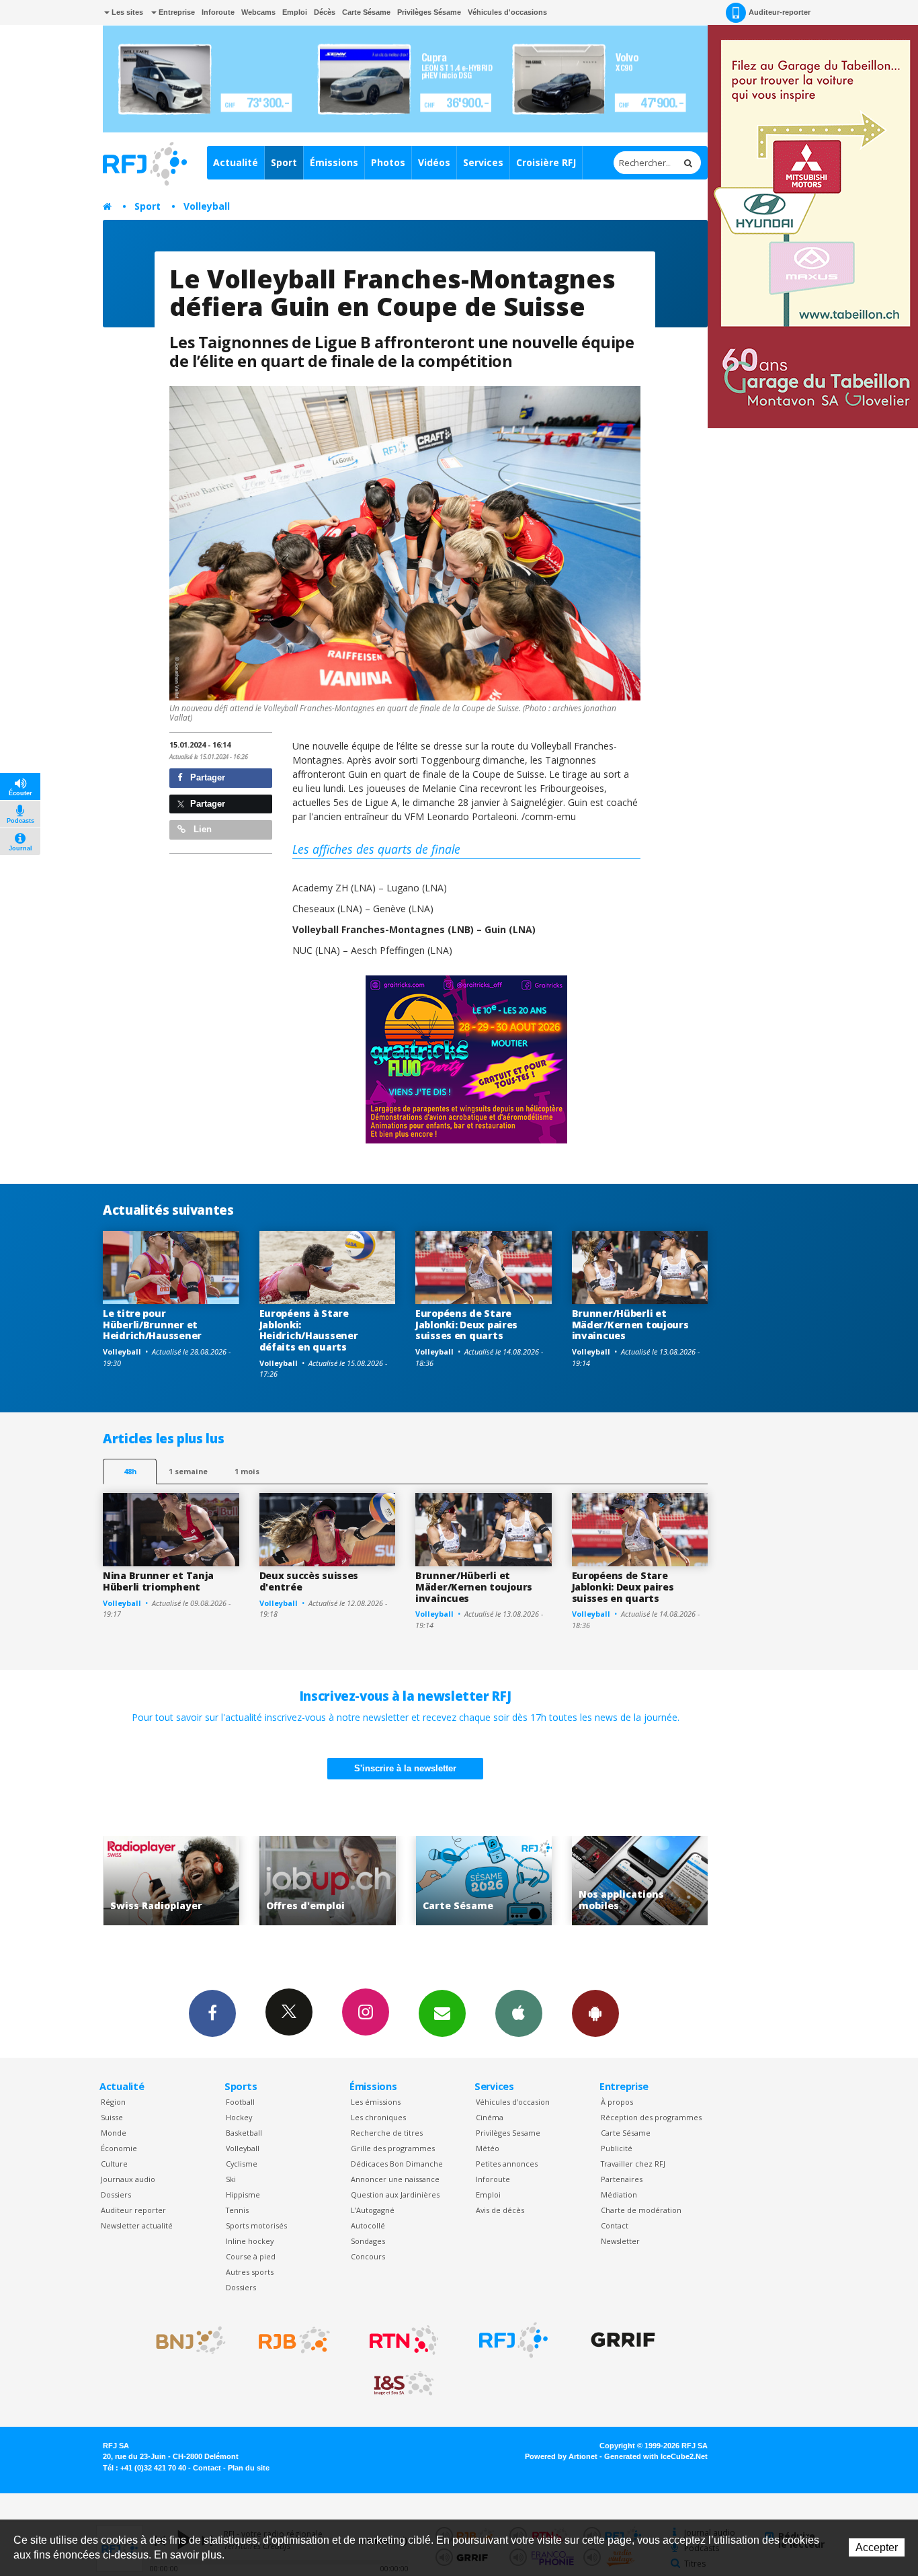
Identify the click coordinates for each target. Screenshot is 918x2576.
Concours (368, 2256)
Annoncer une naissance (395, 2179)
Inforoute (218, 12)
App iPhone (519, 2013)
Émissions (334, 162)
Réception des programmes (651, 2117)
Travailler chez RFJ (633, 2164)
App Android (595, 2013)
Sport (284, 162)
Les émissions (376, 2102)
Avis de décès (500, 2210)
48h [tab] (130, 1471)
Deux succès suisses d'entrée (309, 1581)
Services (483, 162)
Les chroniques (378, 2117)
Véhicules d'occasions (507, 12)
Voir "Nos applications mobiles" (488, 1881)
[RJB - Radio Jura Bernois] (294, 2340)
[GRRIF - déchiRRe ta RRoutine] (623, 2340)
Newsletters (442, 2013)
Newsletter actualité (137, 2225)
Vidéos (434, 162)
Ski (231, 2179)
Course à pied (251, 2256)
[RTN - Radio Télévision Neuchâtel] (404, 2340)
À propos (617, 2102)
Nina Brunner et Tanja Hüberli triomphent (158, 1581)
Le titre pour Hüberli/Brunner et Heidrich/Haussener (152, 1325)
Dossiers (116, 2195)
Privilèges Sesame (508, 2133)
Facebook (212, 2013)
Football (240, 2102)
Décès (325, 12)
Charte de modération (641, 2210)
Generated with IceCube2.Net (656, 2456)
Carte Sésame (366, 12)
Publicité (617, 2148)
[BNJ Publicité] (185, 2340)
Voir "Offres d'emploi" (176, 1881)
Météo (488, 2148)
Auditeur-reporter (780, 12)
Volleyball (207, 206)
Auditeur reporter (133, 2210)
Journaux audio (128, 2179)
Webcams (258, 12)
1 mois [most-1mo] (247, 1471)
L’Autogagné (373, 2210)
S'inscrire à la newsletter (405, 1768)
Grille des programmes (393, 2148)
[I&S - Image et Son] (404, 2384)
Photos (388, 162)
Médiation (619, 2195)
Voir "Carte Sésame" (332, 1881)
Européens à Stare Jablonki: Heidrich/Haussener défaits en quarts (309, 1330)
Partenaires (622, 2179)
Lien (201, 829)
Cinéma (490, 2117)
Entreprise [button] (176, 12)
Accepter (877, 2547)
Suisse (112, 2117)
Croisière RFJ (546, 162)
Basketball (244, 2133)
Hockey (239, 2117)
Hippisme (243, 2195)
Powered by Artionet (561, 2456)
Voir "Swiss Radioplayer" (645, 1881)
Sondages (368, 2241)
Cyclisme (242, 2164)
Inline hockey (250, 2241)
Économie (119, 2148)
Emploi (295, 12)
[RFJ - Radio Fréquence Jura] (513, 2340)
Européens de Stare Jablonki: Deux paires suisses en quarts (466, 1325)
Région (113, 2102)
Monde (114, 2133)
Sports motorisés (256, 2225)
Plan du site (249, 2468)
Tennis (237, 2210)
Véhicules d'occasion (513, 2102)
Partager (206, 777)
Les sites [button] (126, 12)
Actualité (236, 162)
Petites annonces (507, 2164)
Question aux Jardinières (395, 2195)
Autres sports (250, 2272)
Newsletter (620, 2241)
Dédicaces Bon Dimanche (397, 2164)
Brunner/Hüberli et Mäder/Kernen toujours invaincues (630, 1325)
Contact (615, 2225)
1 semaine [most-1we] (188, 1471)
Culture (114, 2164)
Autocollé (368, 2225)
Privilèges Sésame (429, 12)
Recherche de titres (387, 2133)
